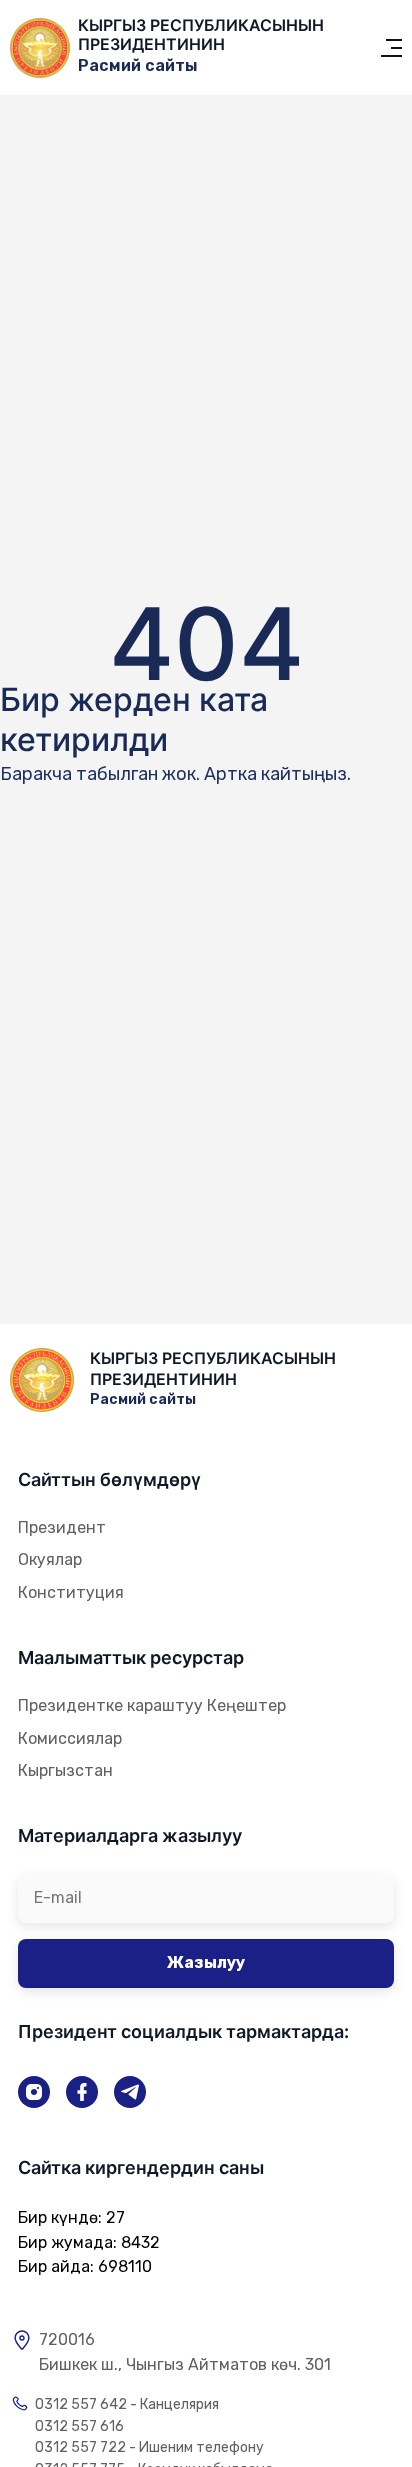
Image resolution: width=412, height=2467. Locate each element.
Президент (62, 1527)
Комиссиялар (70, 1738)
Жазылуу (206, 1962)
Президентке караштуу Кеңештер (152, 1705)
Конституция (71, 1592)
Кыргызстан (65, 1770)
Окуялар (50, 1559)
